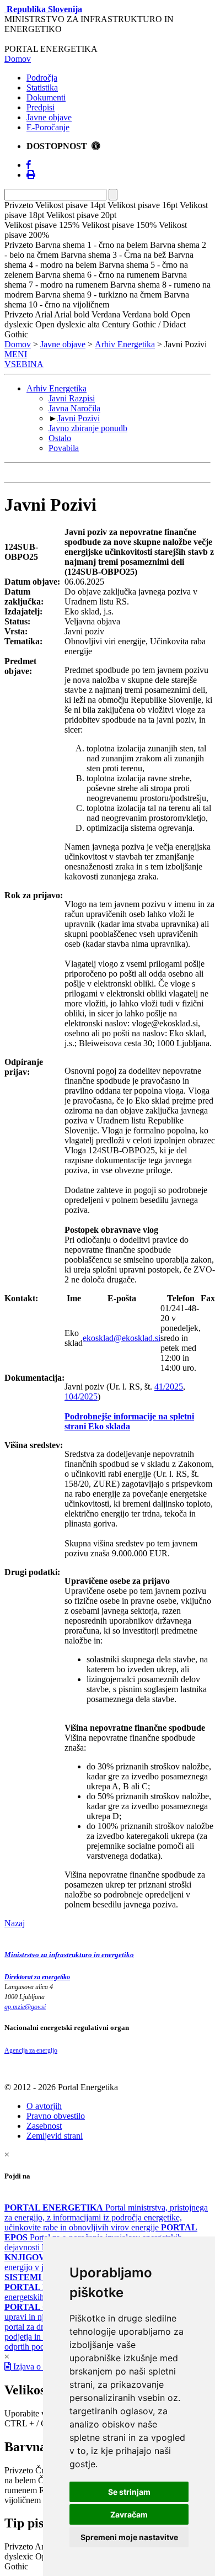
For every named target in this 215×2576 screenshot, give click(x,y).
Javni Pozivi (79, 418)
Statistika (42, 88)
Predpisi (41, 107)
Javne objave (49, 117)
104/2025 (81, 1396)
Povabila (64, 448)
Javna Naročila (74, 408)
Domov (18, 59)
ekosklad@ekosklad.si (122, 1338)
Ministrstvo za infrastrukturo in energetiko (69, 1955)
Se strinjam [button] (129, 2492)
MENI (16, 354)
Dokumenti (46, 97)
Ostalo (60, 438)
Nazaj (15, 1923)
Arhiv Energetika (125, 344)
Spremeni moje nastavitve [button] (129, 2537)
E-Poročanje (48, 127)
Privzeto (19, 2470)
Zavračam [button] (129, 2514)
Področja (42, 78)
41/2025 (169, 1387)
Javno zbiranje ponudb (88, 428)
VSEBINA (24, 364)
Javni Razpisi (72, 398)
